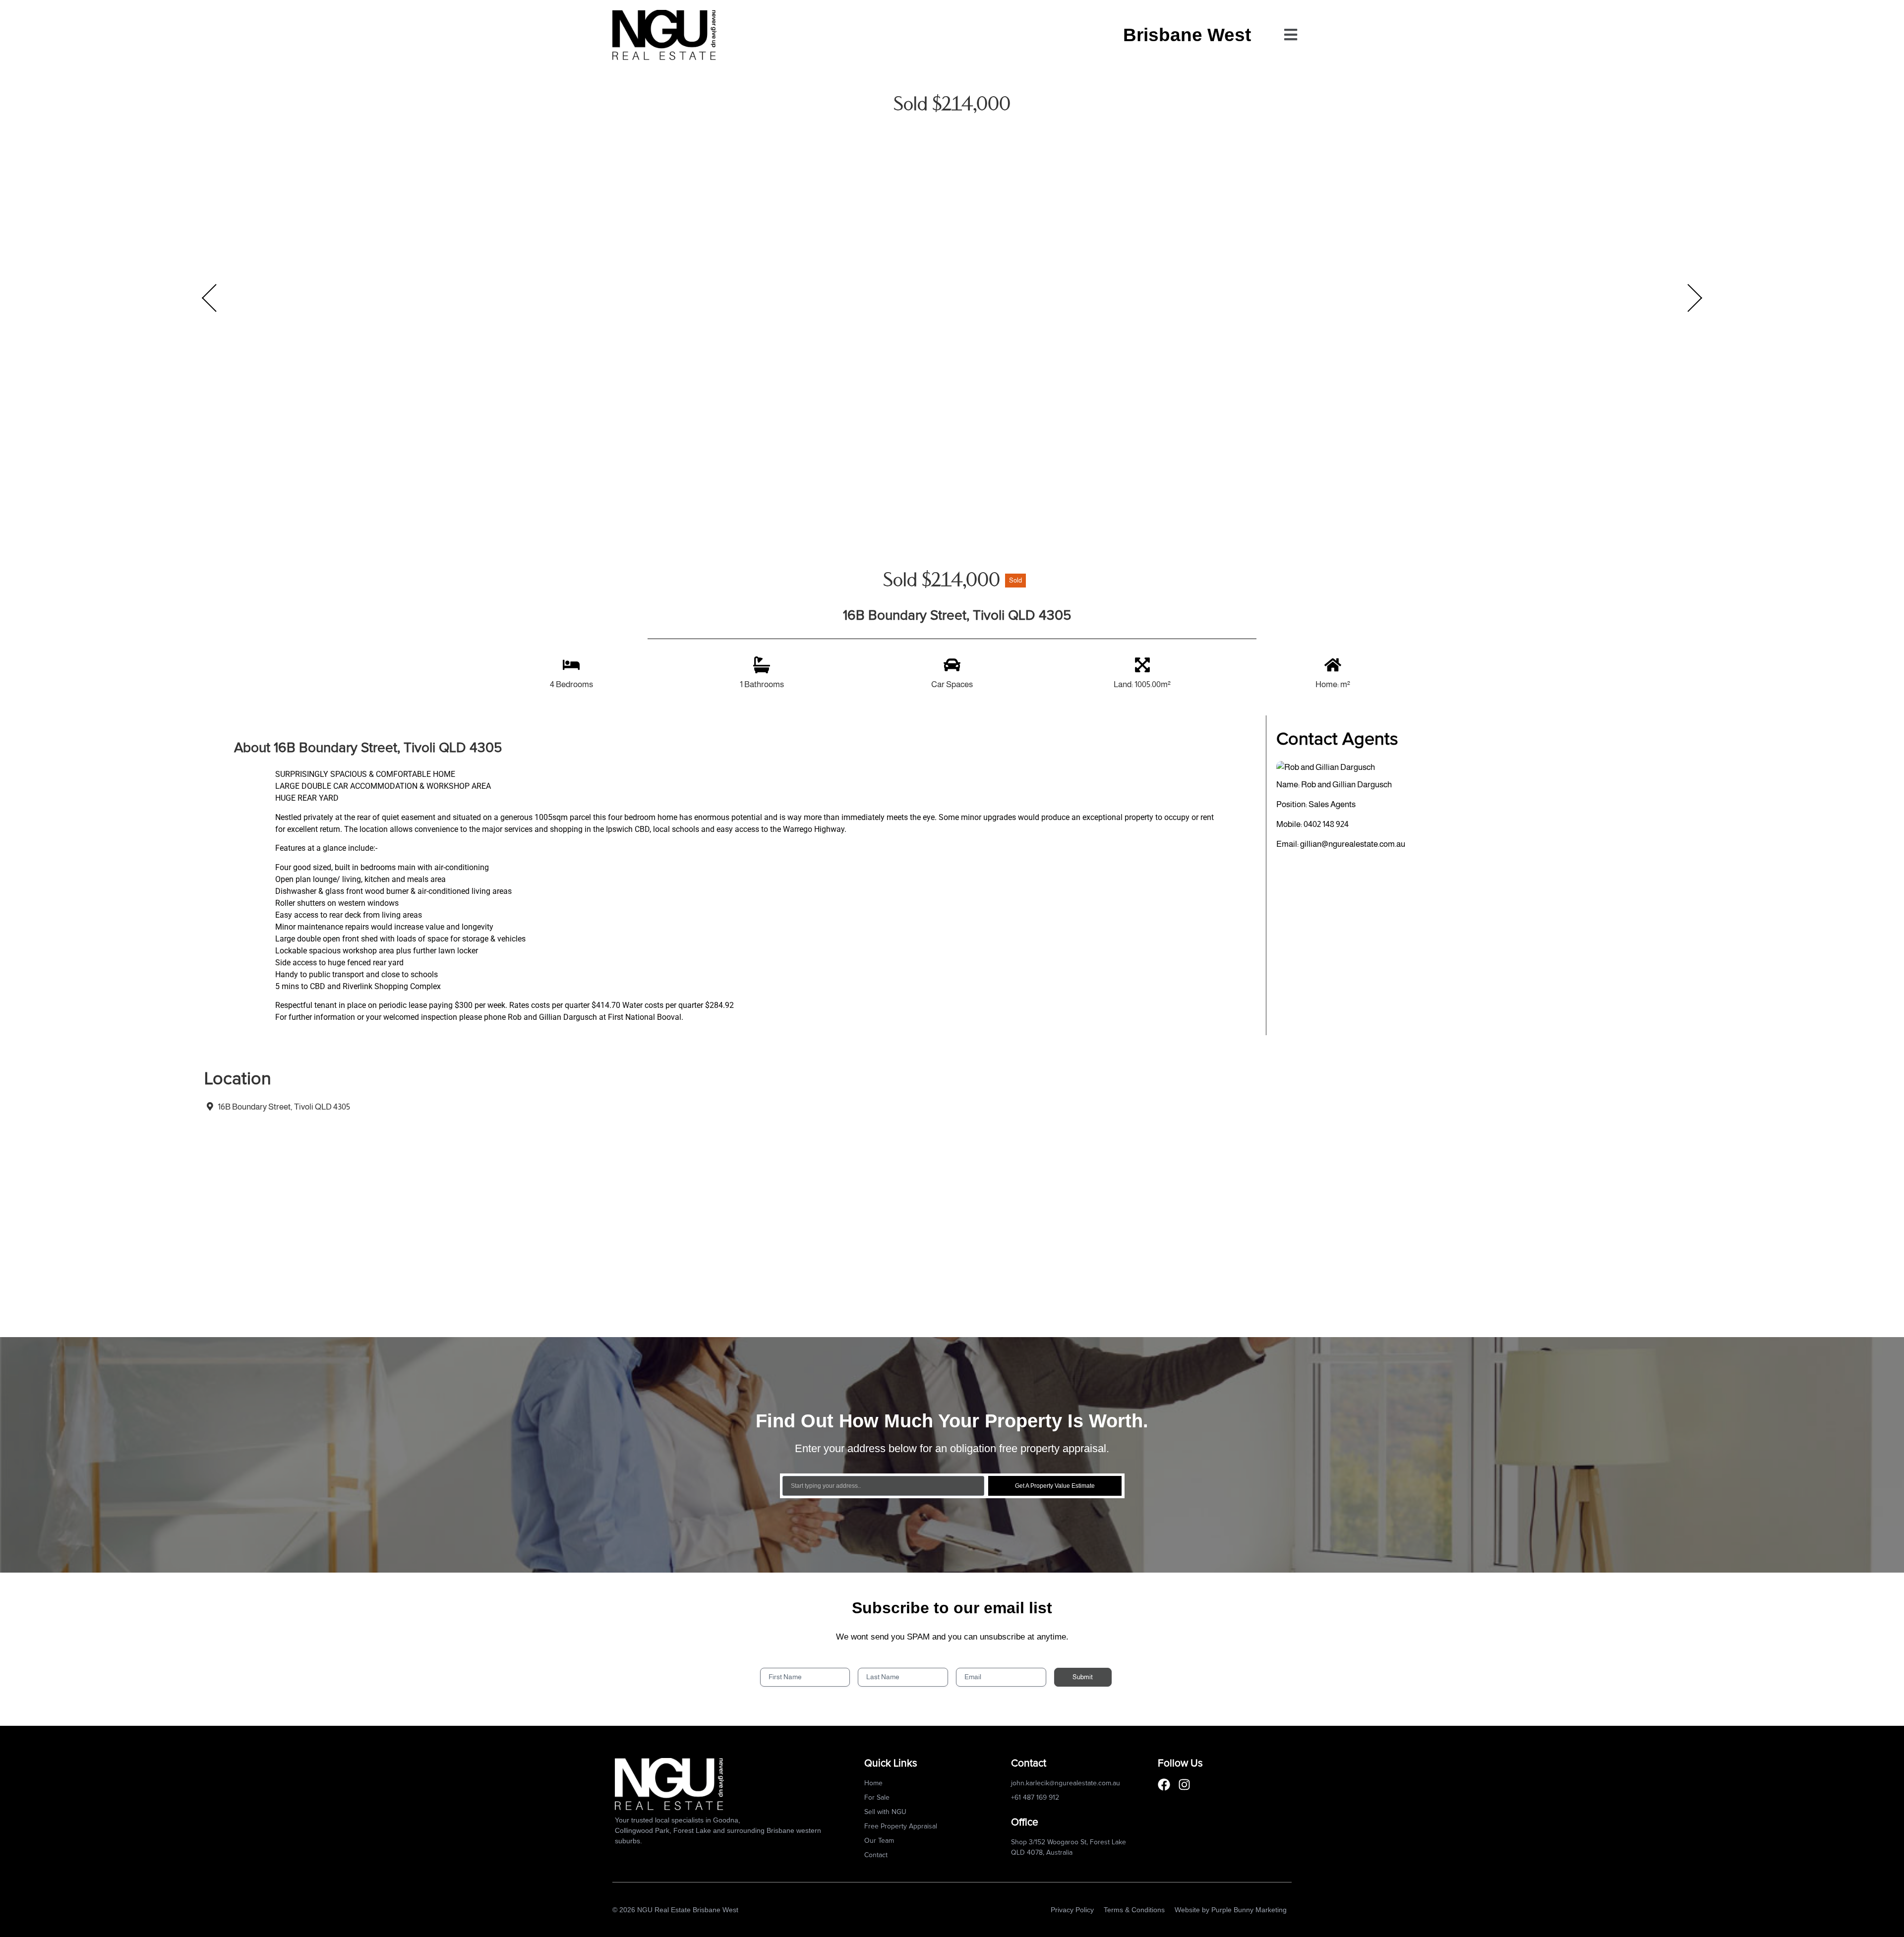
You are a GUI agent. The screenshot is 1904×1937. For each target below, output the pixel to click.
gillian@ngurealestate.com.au (1353, 844)
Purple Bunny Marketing (1249, 1910)
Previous (209, 298)
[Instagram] (1184, 1785)
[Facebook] (1164, 1785)
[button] (1290, 35)
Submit (1083, 1677)
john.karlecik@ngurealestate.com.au (1066, 1783)
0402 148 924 (1326, 824)
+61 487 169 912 (1035, 1798)
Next (1695, 298)
